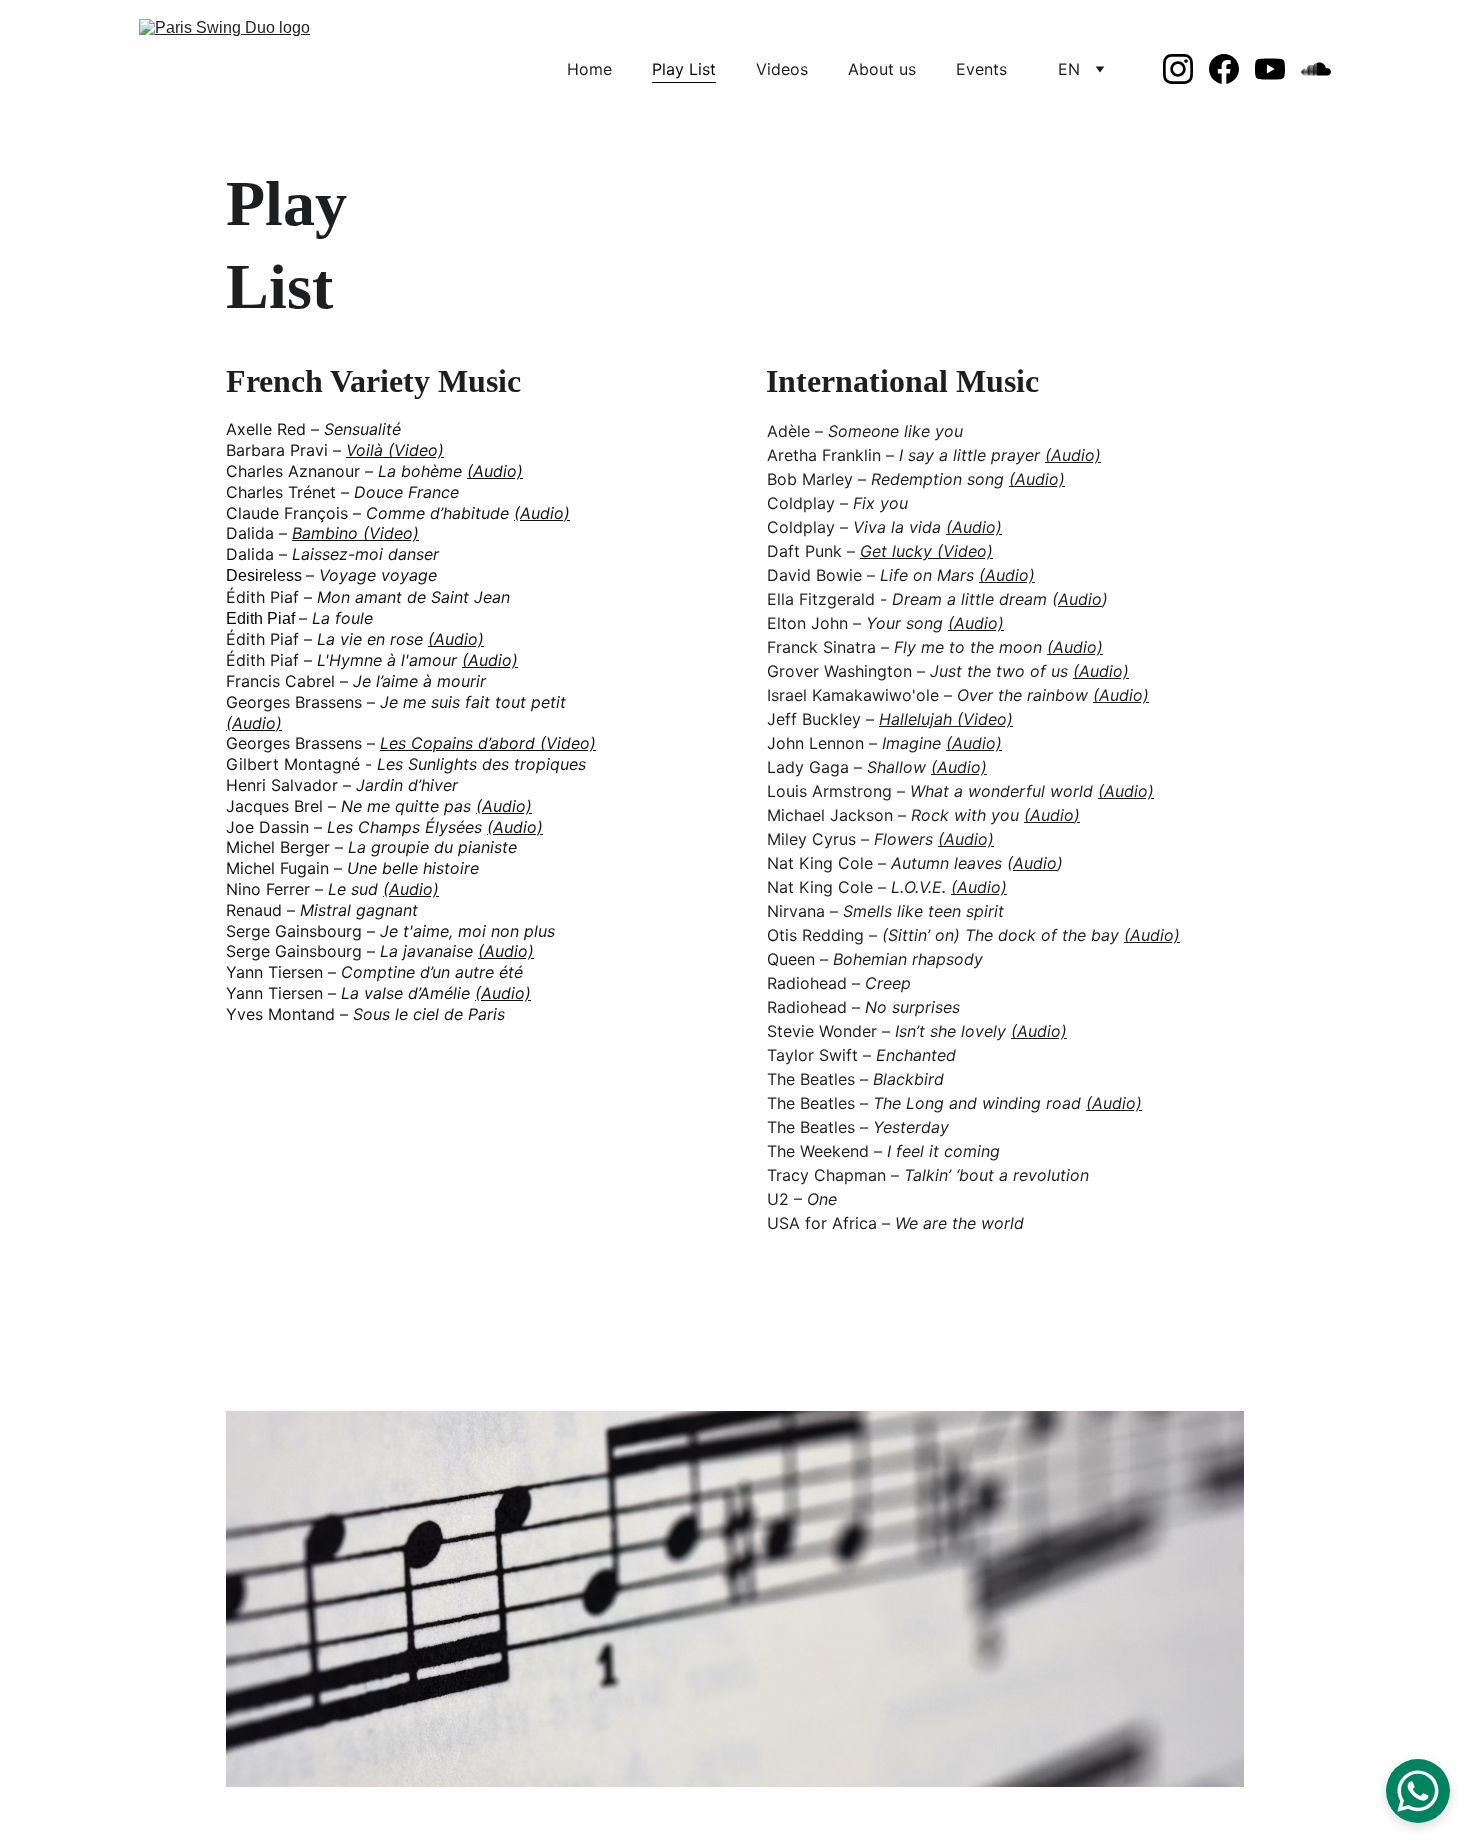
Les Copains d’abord (460, 743)
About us (882, 69)
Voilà (364, 450)
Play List (684, 69)
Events (981, 69)
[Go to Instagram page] (1186, 69)
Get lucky (896, 551)
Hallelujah (918, 719)
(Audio (1049, 815)
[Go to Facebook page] (1232, 69)
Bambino (325, 533)
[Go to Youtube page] (1278, 69)
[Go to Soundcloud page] (1316, 69)
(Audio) (1073, 455)
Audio (1080, 599)
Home (589, 69)
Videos (782, 69)
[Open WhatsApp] (1418, 1791)
